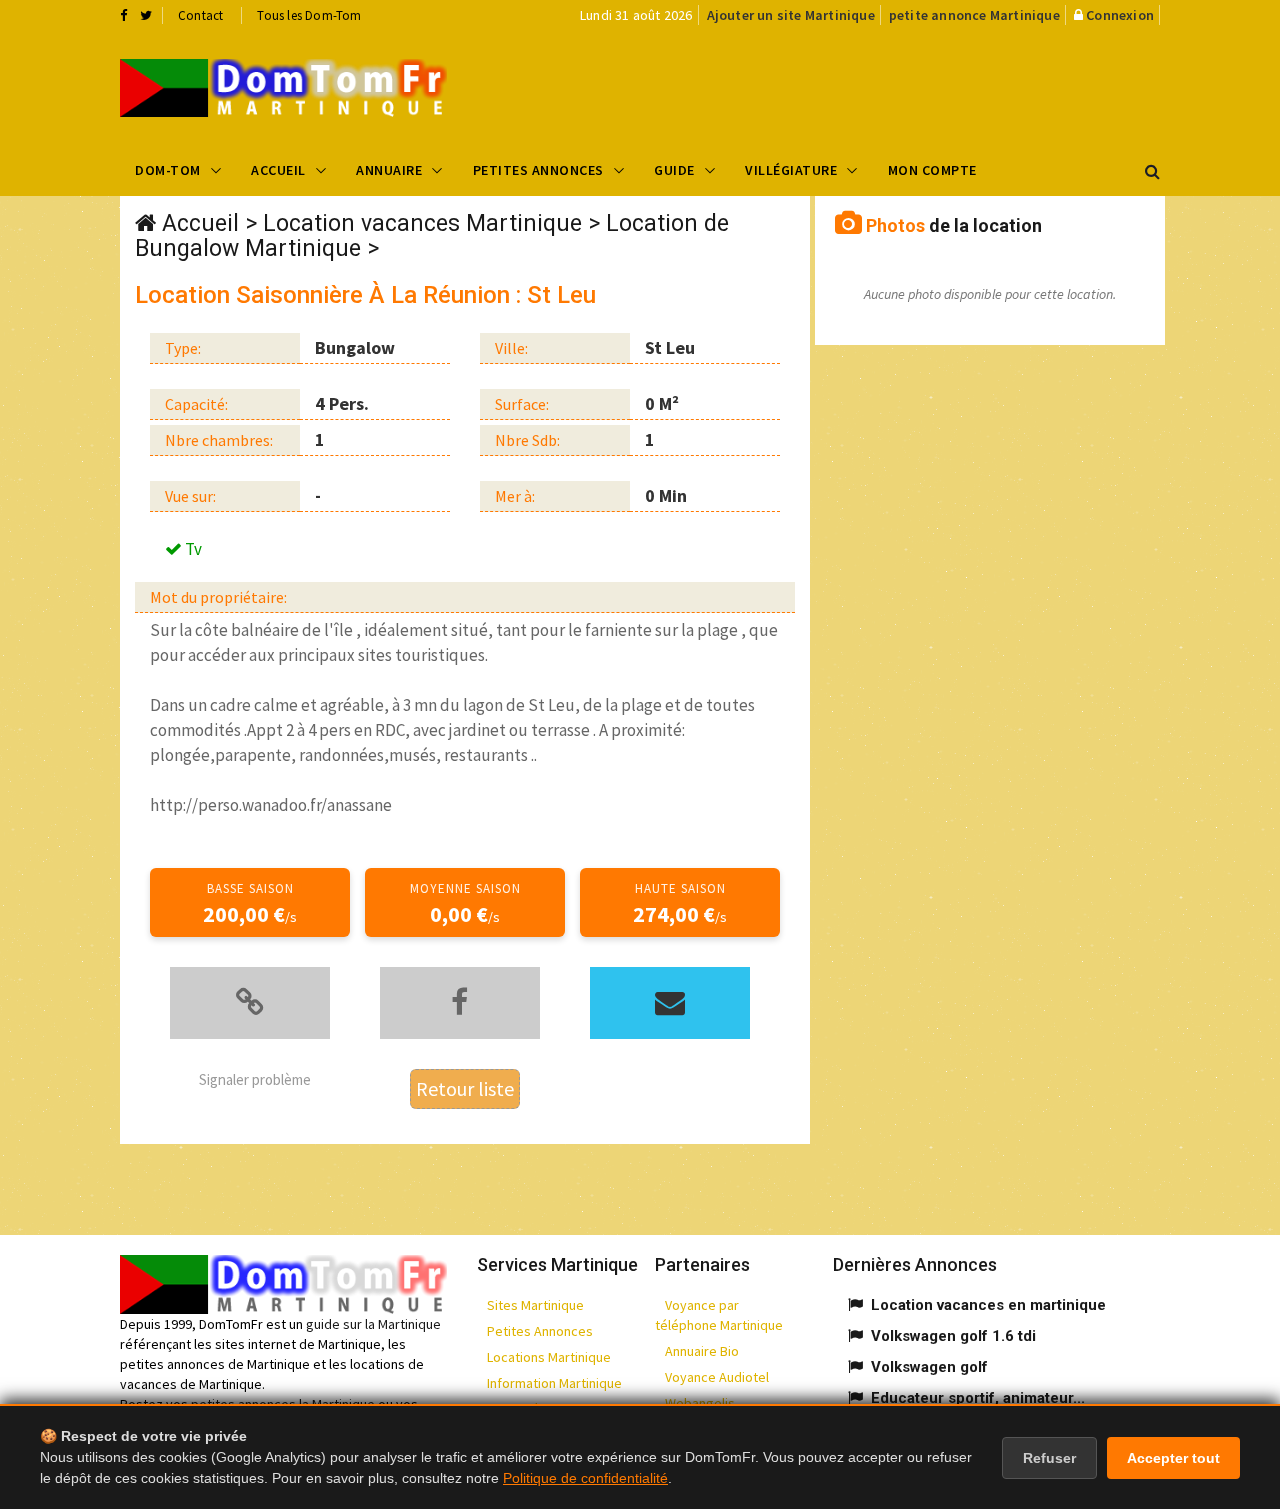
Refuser (1049, 1458)
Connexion (1120, 15)
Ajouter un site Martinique (791, 15)
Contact (200, 15)
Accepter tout (1173, 1458)
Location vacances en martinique (988, 1305)
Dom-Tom (168, 170)
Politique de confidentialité (585, 1478)
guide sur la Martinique (373, 1324)
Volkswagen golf (929, 1367)
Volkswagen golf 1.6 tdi (953, 1336)
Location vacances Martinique (422, 223)
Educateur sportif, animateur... (978, 1398)
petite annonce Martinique (974, 15)
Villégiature (791, 170)
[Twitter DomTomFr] (146, 15)
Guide (674, 170)
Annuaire (389, 170)
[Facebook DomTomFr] (123, 15)
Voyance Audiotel (717, 1377)
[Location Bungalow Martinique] (283, 88)
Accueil (278, 170)
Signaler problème (255, 1079)
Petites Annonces (538, 170)
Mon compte (932, 170)
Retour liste (465, 1088)
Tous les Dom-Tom (309, 15)
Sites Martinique (535, 1305)
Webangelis (700, 1403)
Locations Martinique (549, 1357)
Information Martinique (554, 1383)
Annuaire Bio (702, 1351)
